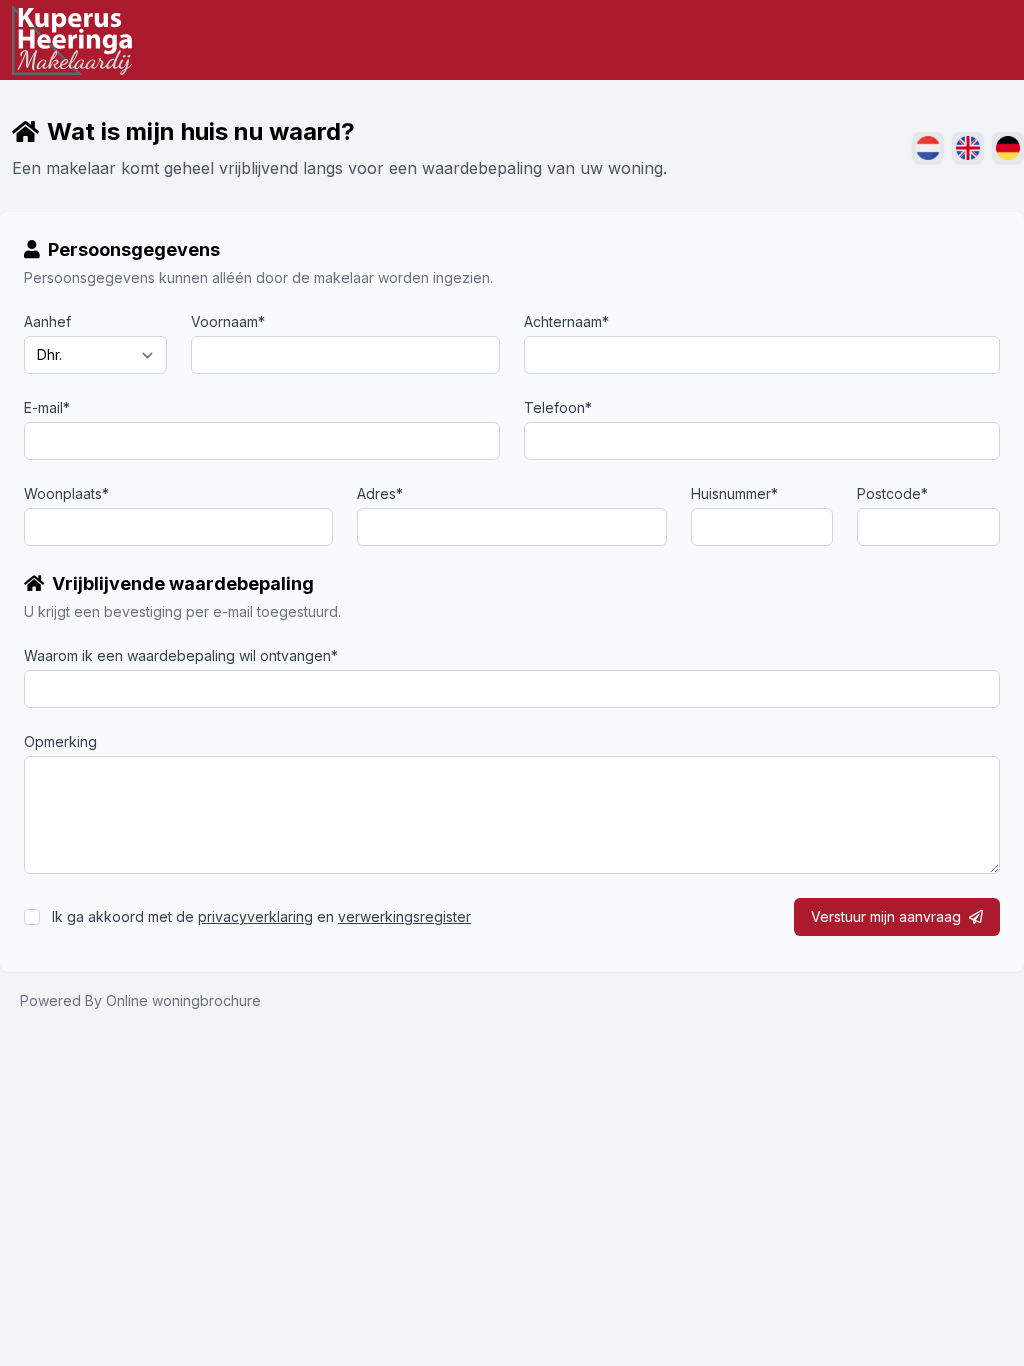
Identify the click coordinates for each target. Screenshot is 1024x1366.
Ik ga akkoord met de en (261, 916)
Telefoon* (558, 407)
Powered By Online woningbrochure (140, 1000)
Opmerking (60, 741)
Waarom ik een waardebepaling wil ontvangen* (181, 655)
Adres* (380, 493)
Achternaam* (566, 321)
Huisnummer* (734, 493)
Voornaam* (228, 321)
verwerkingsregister (404, 916)
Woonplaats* (66, 493)
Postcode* (892, 493)
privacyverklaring (255, 916)
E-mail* (47, 407)
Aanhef (47, 321)
